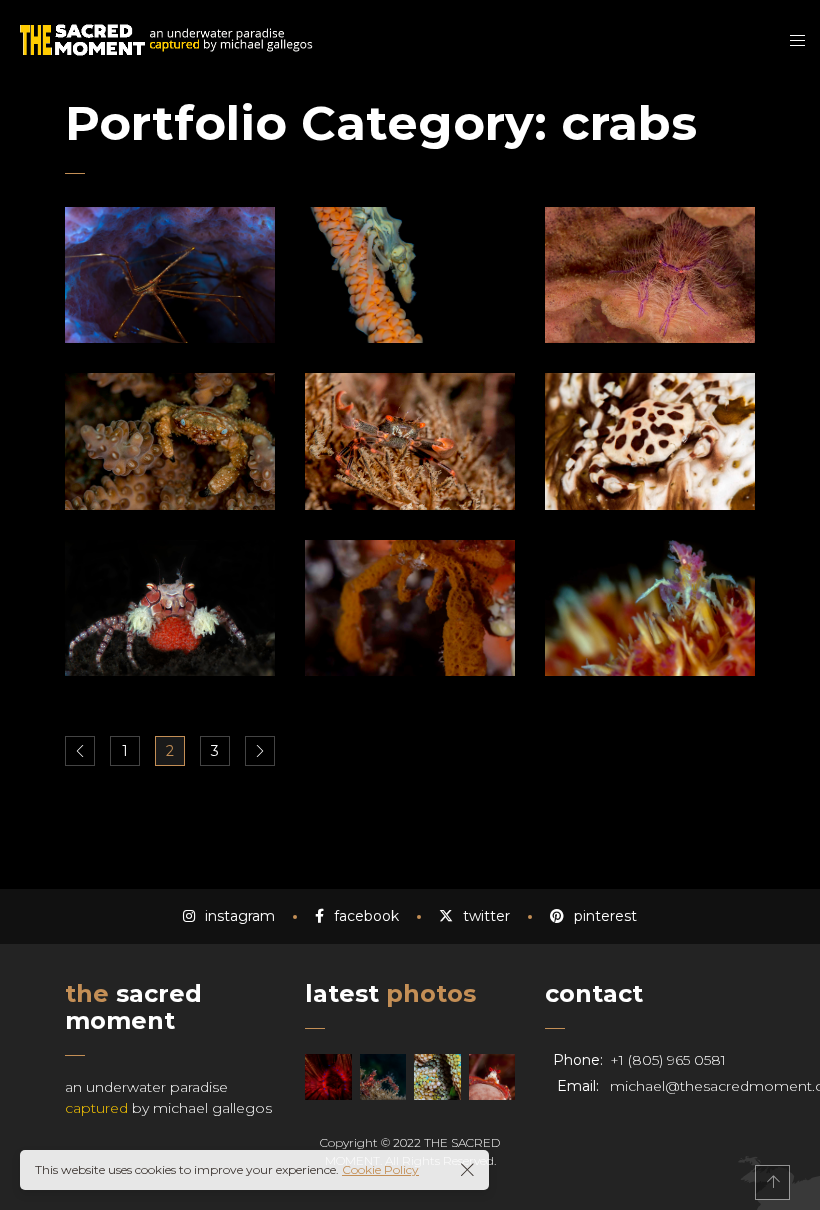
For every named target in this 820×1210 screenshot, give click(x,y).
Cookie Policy (380, 1169)
